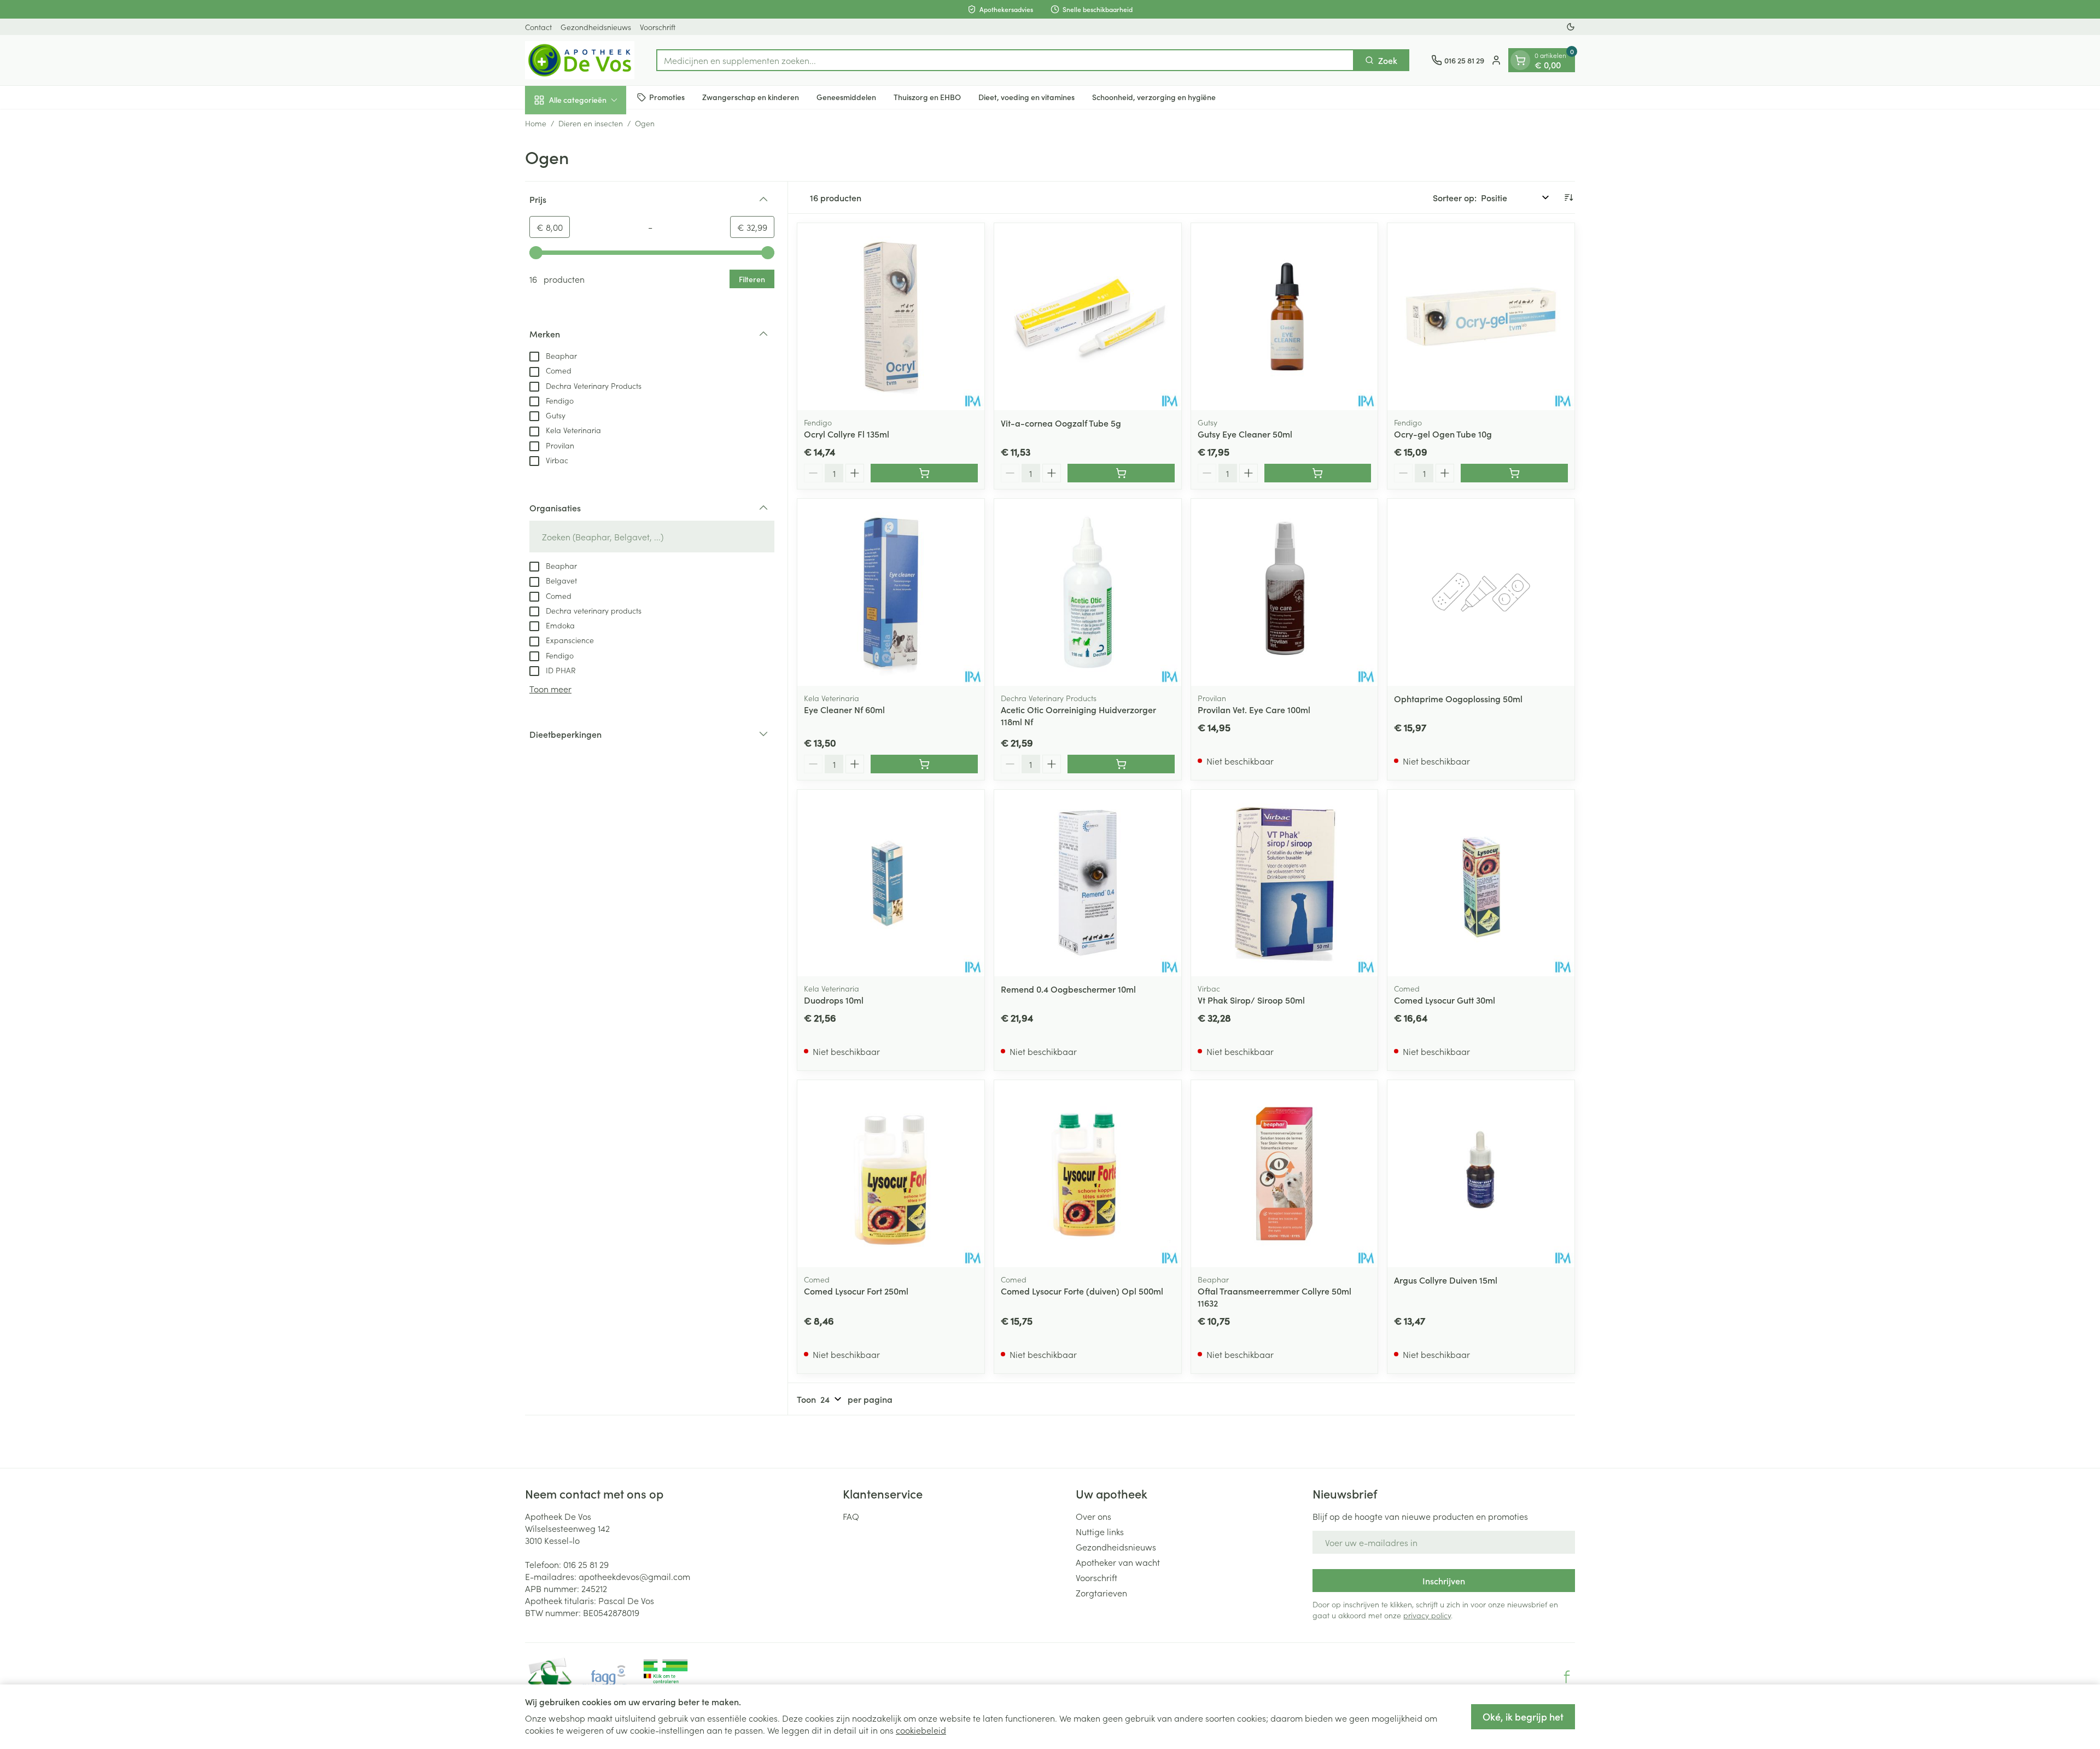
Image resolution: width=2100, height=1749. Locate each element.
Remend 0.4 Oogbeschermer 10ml (1068, 989)
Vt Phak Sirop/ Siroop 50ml (1251, 1000)
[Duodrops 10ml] (891, 883)
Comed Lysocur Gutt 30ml (1445, 1000)
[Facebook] (1567, 1677)
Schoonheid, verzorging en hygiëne (1154, 97)
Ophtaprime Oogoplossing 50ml (1458, 698)
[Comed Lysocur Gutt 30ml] (1481, 883)
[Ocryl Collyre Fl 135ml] (891, 317)
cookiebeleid (921, 1730)
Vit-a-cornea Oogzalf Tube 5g (1061, 423)
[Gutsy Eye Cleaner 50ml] (1285, 317)
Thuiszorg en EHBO (927, 97)
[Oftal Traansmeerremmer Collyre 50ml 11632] (1285, 1174)
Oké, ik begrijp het (1523, 1716)
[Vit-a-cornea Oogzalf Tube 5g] (1088, 317)
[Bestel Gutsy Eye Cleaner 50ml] (1318, 473)
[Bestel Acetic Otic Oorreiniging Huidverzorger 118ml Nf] (1121, 764)
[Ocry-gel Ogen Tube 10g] (1481, 317)
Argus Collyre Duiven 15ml (1446, 1280)
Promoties (667, 97)
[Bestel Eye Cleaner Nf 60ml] (924, 764)
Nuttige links (1100, 1531)
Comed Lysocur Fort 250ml (856, 1291)
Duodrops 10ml (834, 1000)
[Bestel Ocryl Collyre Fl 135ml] (924, 473)
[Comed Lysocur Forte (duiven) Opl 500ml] (1088, 1174)
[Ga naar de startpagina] (580, 60)
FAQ (851, 1516)
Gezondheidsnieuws (596, 27)
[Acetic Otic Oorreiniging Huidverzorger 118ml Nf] (1088, 592)
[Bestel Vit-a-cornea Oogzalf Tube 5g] (1121, 473)
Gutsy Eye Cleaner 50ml (1245, 434)
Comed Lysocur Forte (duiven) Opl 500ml (1082, 1291)
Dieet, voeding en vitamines (1026, 97)
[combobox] (1005, 60)
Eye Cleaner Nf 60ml (844, 709)
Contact (538, 27)
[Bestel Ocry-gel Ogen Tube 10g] (1514, 473)
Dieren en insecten (591, 123)
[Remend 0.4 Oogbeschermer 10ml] (1088, 883)
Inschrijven (1444, 1581)
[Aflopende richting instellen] (1568, 197)
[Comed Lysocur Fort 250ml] (891, 1174)
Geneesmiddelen (846, 97)
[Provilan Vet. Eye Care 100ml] (1285, 592)
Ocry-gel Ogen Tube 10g (1443, 434)
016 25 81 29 (586, 1564)
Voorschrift (658, 27)
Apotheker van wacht (1118, 1562)
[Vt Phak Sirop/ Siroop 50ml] (1285, 883)
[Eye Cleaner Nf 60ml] (891, 592)
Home (536, 123)
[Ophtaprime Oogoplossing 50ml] (1481, 592)
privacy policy (1427, 1615)
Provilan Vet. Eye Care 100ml (1254, 709)
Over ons (1093, 1516)
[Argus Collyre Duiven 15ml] (1481, 1174)
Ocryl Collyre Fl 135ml (847, 434)
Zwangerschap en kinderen (751, 97)
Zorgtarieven (1101, 1593)
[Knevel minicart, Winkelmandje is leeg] (1520, 60)
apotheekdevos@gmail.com (634, 1576)
